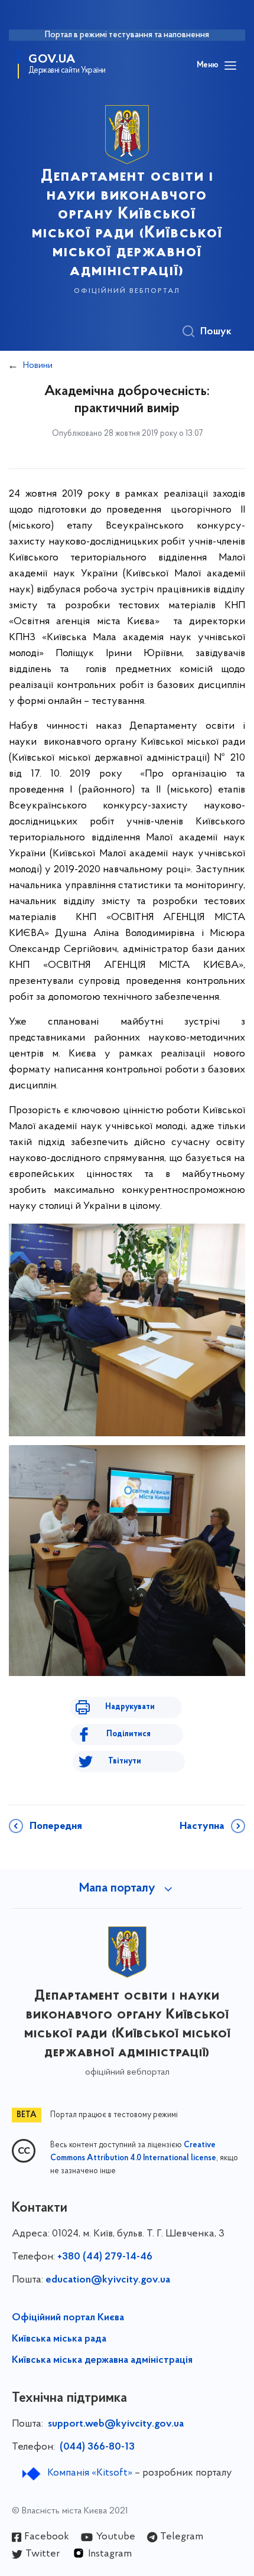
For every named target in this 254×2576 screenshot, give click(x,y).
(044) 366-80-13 (96, 2447)
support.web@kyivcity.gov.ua (116, 2424)
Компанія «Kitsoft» (90, 2473)
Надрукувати (130, 1707)
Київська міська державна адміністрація (102, 2360)
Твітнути (125, 1761)
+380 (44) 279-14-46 (105, 2257)
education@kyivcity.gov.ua (108, 2280)
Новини (38, 366)
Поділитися (128, 1734)
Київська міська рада (59, 2339)
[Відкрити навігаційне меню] (230, 66)
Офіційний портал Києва (68, 2318)
